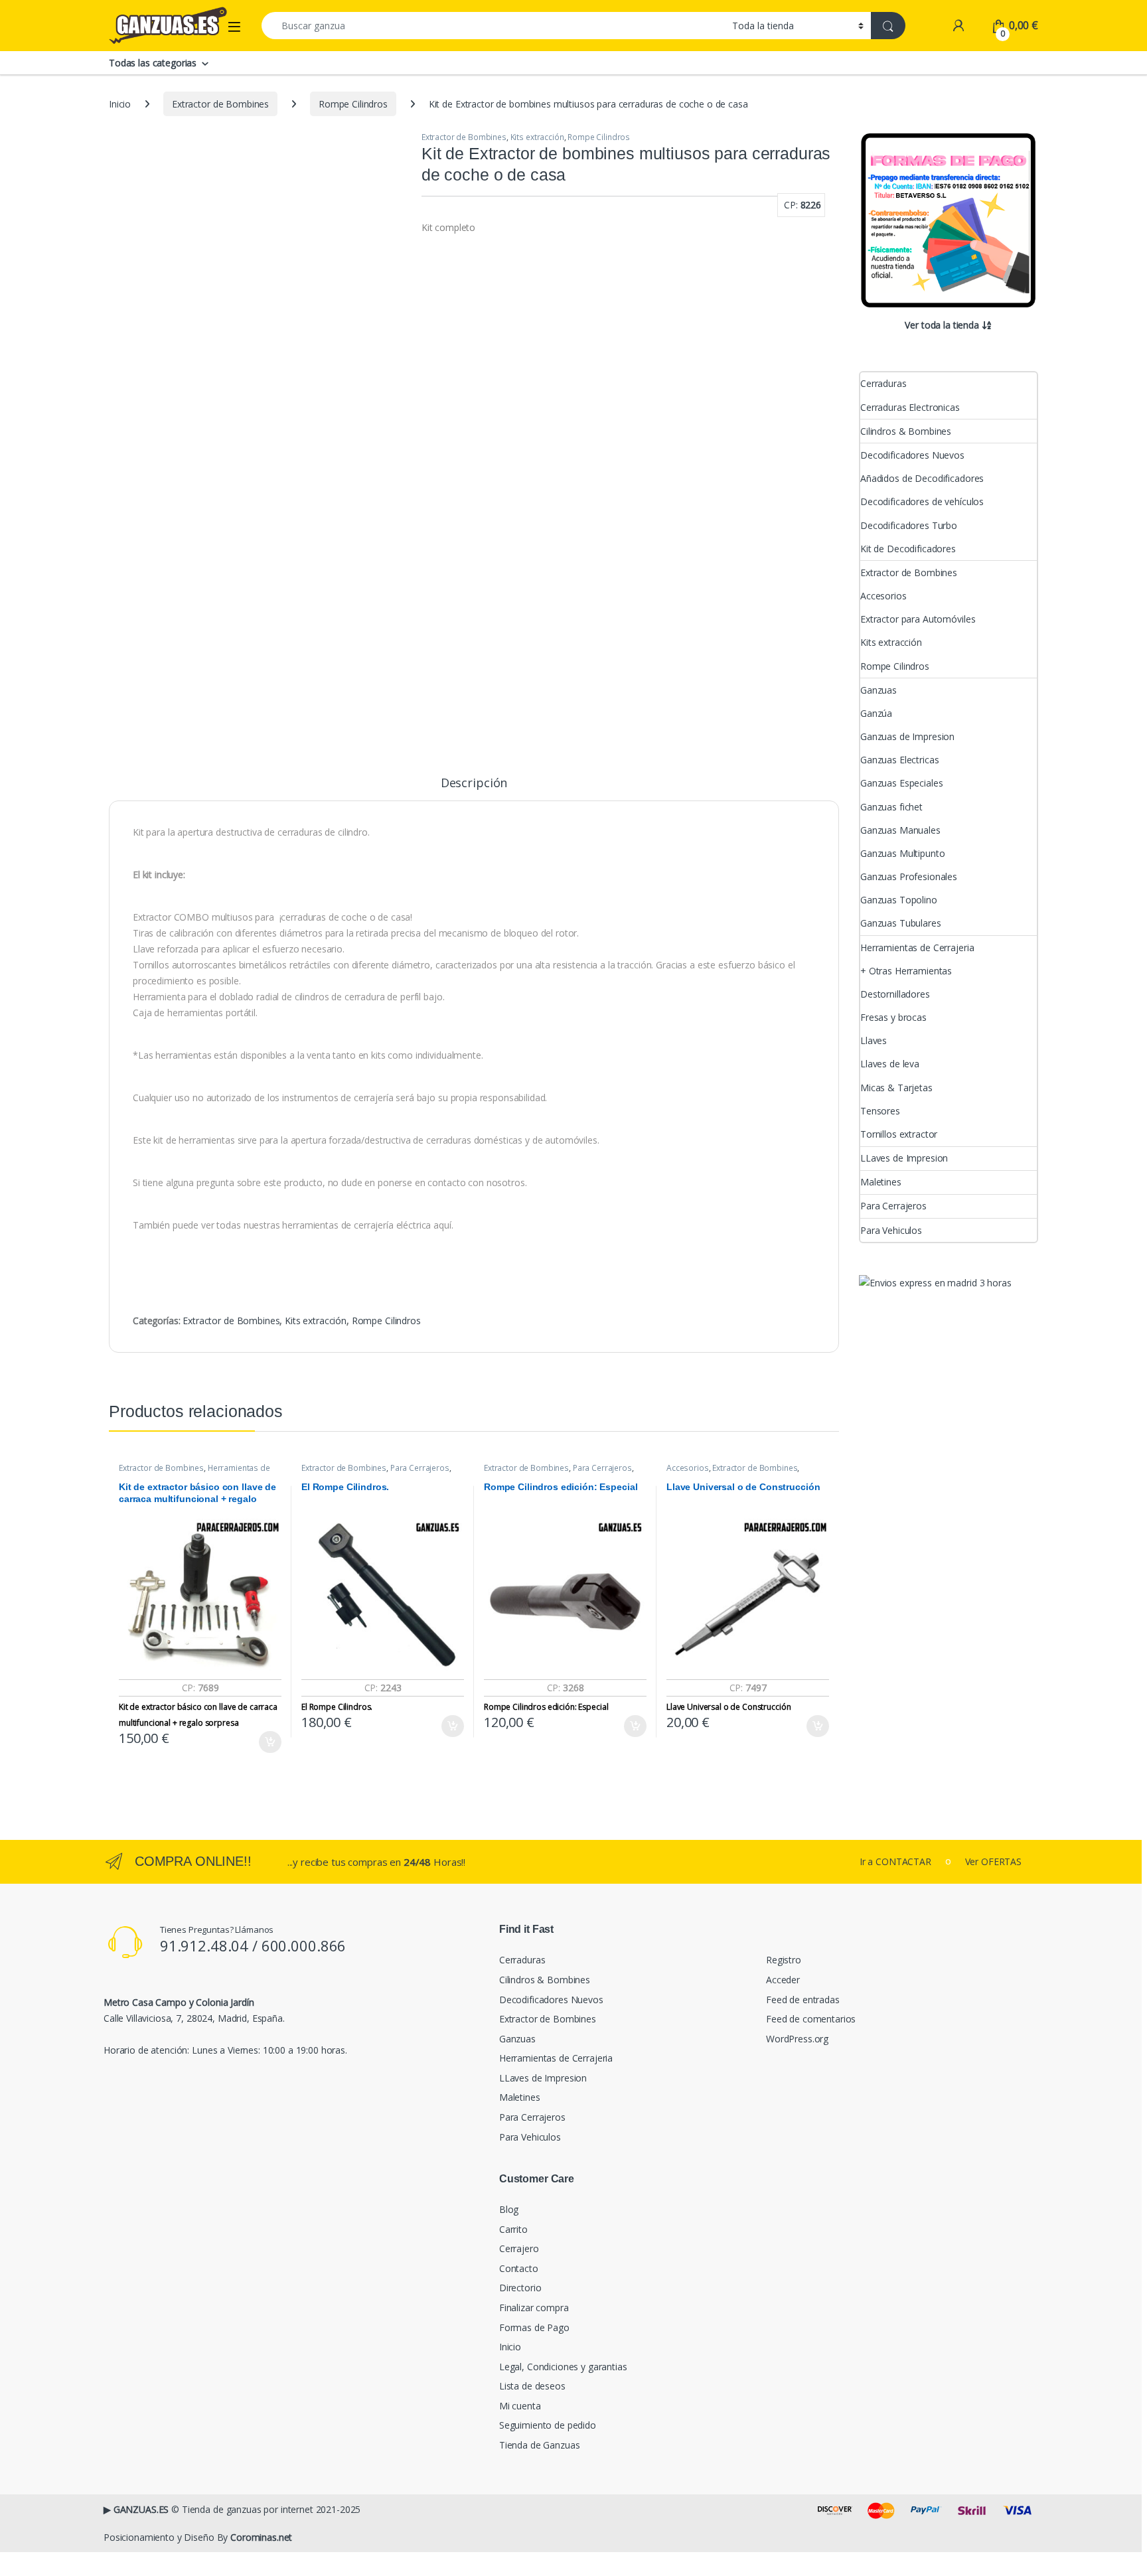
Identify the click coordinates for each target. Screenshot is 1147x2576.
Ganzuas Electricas (899, 760)
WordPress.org (797, 2039)
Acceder (783, 1980)
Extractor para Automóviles (918, 619)
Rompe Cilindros (353, 104)
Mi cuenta (520, 2406)
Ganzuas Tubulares (901, 923)
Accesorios (688, 1468)
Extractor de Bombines (220, 104)
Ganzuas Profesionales (909, 876)
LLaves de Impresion (904, 1158)
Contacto (519, 2268)
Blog (509, 2209)
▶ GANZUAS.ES (136, 2509)
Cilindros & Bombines (906, 431)
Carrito (513, 2229)
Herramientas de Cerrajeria (917, 947)
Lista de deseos (532, 2386)
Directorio (520, 2288)
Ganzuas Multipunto (902, 853)
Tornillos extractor (899, 1134)
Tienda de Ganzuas (540, 2445)
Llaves (874, 1040)
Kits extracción (537, 137)
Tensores (880, 1111)
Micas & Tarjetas (896, 1088)
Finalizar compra (534, 2308)
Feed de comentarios (811, 2019)
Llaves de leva (890, 1064)
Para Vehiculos (891, 1230)
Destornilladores (895, 994)
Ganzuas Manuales (900, 830)
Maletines (881, 1182)
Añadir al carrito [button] (268, 1742)
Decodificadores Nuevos (912, 455)
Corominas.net (261, 2537)
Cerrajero (519, 2248)
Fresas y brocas (893, 1017)
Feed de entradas (803, 2000)
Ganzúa (876, 713)
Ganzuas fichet (891, 807)
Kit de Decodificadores (908, 549)
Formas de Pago (534, 2327)
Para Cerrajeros (420, 1468)
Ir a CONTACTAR (895, 1861)
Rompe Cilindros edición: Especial (546, 1707)
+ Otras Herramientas (906, 971)
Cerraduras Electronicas (910, 407)
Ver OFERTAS (993, 1861)
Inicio (120, 104)
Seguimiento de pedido (548, 2425)
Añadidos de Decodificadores (922, 478)
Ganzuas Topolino (899, 900)
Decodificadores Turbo (909, 525)
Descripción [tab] (474, 784)
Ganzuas (879, 690)
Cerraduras (883, 383)
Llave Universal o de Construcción (729, 1707)
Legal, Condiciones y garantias (563, 2367)
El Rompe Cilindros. (337, 1707)
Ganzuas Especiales (901, 783)
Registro (784, 1960)
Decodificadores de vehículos (922, 501)
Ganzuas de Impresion (907, 736)
